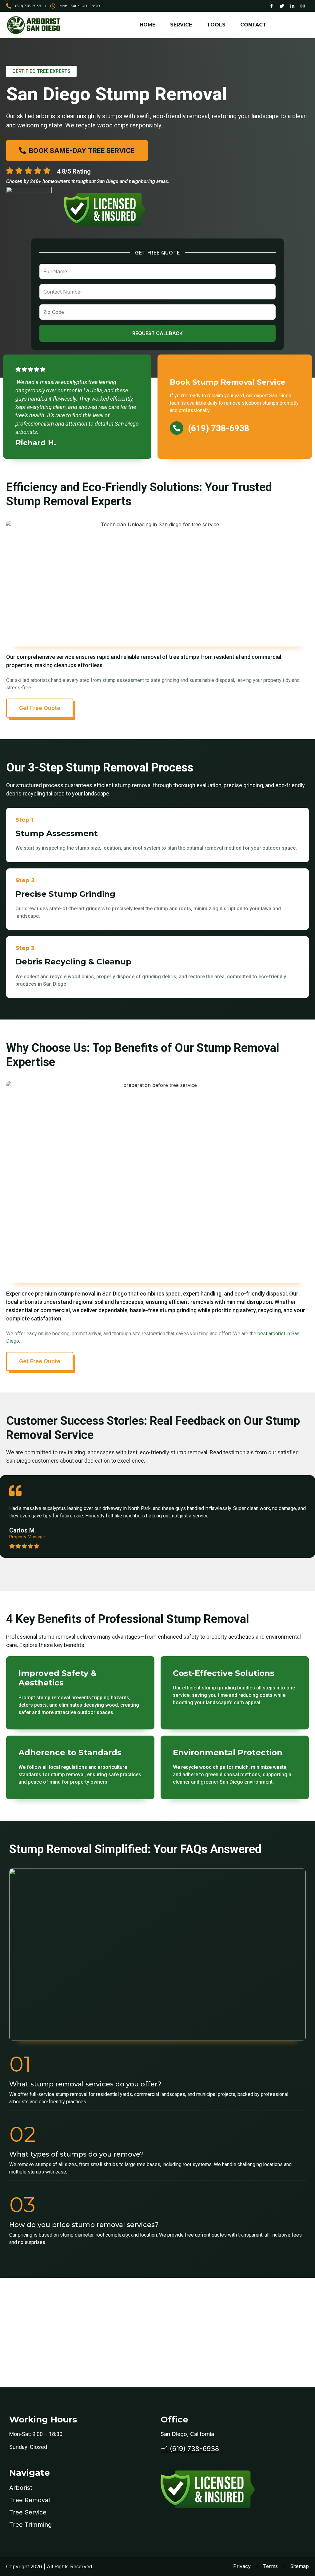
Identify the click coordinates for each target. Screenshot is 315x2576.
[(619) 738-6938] (177, 428)
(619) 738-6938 (219, 428)
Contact (253, 25)
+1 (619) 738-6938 (190, 2449)
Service (181, 25)
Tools (216, 25)
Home (148, 25)
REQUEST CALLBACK (157, 333)
